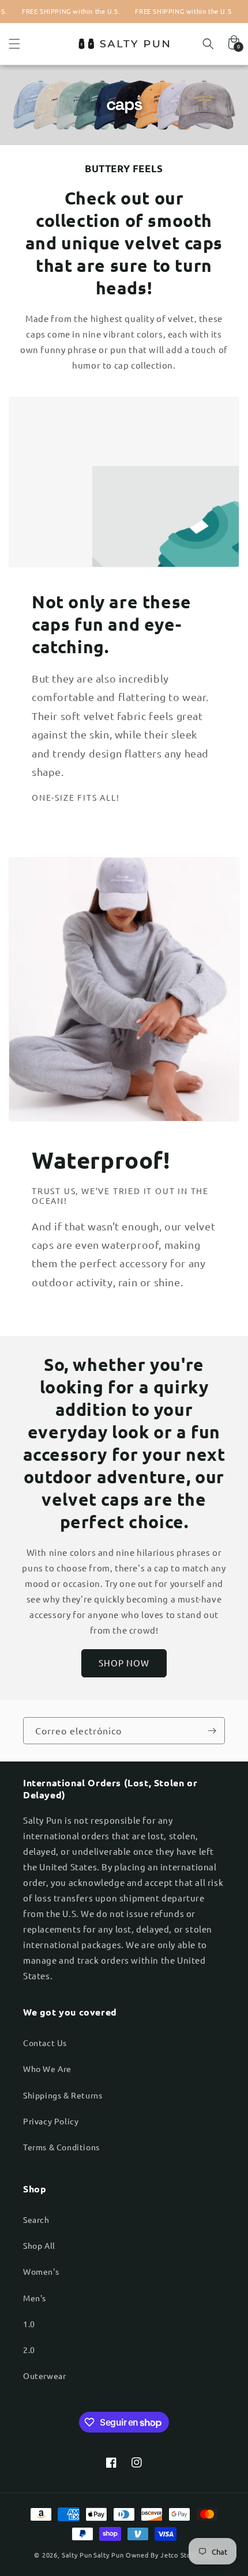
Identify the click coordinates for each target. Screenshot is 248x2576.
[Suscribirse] (212, 1731)
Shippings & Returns (63, 2095)
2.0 (29, 2350)
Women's (41, 2271)
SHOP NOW (124, 1663)
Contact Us (45, 2043)
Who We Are (47, 2069)
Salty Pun (77, 2555)
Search (36, 2219)
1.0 (29, 2324)
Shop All (39, 2245)
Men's (35, 2298)
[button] (14, 44)
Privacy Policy (51, 2121)
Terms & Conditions (61, 2147)
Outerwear (44, 2376)
